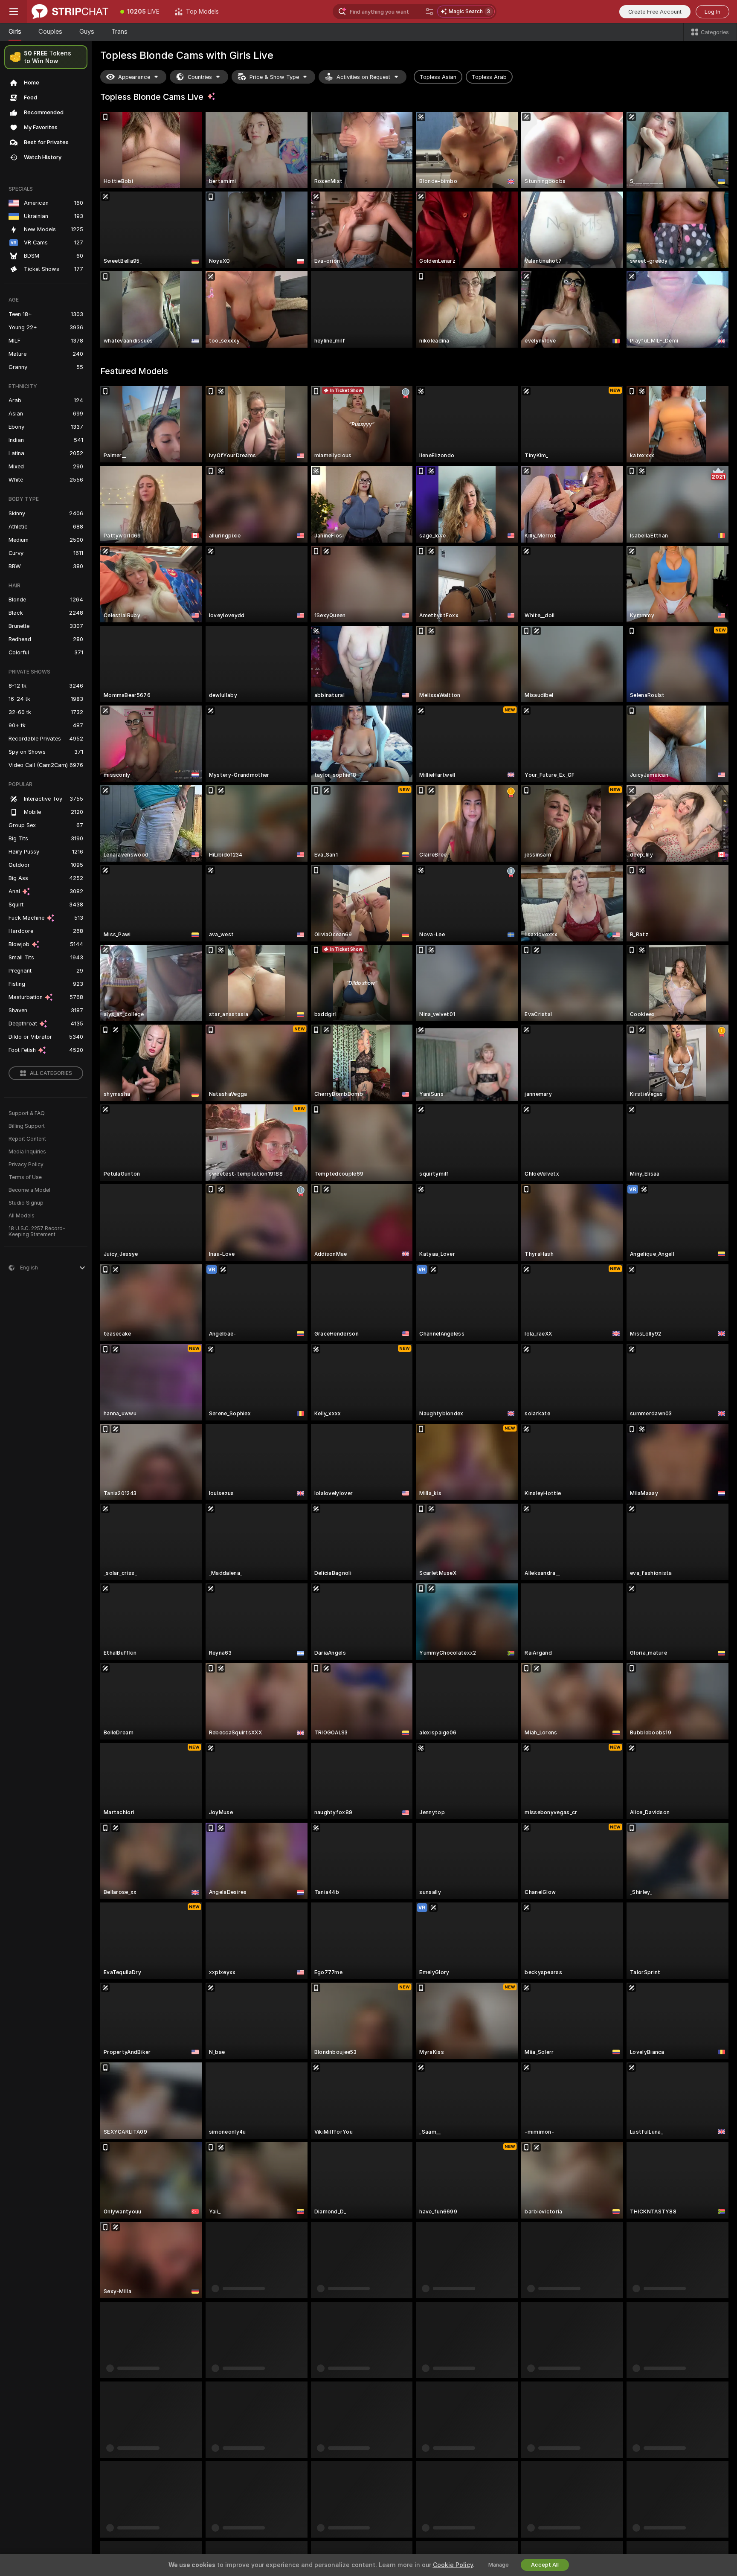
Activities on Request (363, 77)
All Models (22, 1216)
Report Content (27, 1139)
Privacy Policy (26, 1165)
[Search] (429, 12)
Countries (200, 77)
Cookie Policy (453, 2565)
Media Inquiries (27, 1152)
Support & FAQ (27, 1113)
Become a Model (29, 1190)
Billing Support (27, 1126)
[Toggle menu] (14, 12)
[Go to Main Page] (70, 12)
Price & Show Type (274, 77)
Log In (712, 12)
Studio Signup (26, 1203)
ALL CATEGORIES (51, 1073)
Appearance (134, 77)
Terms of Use (25, 1177)
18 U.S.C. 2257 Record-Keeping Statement (37, 1231)
